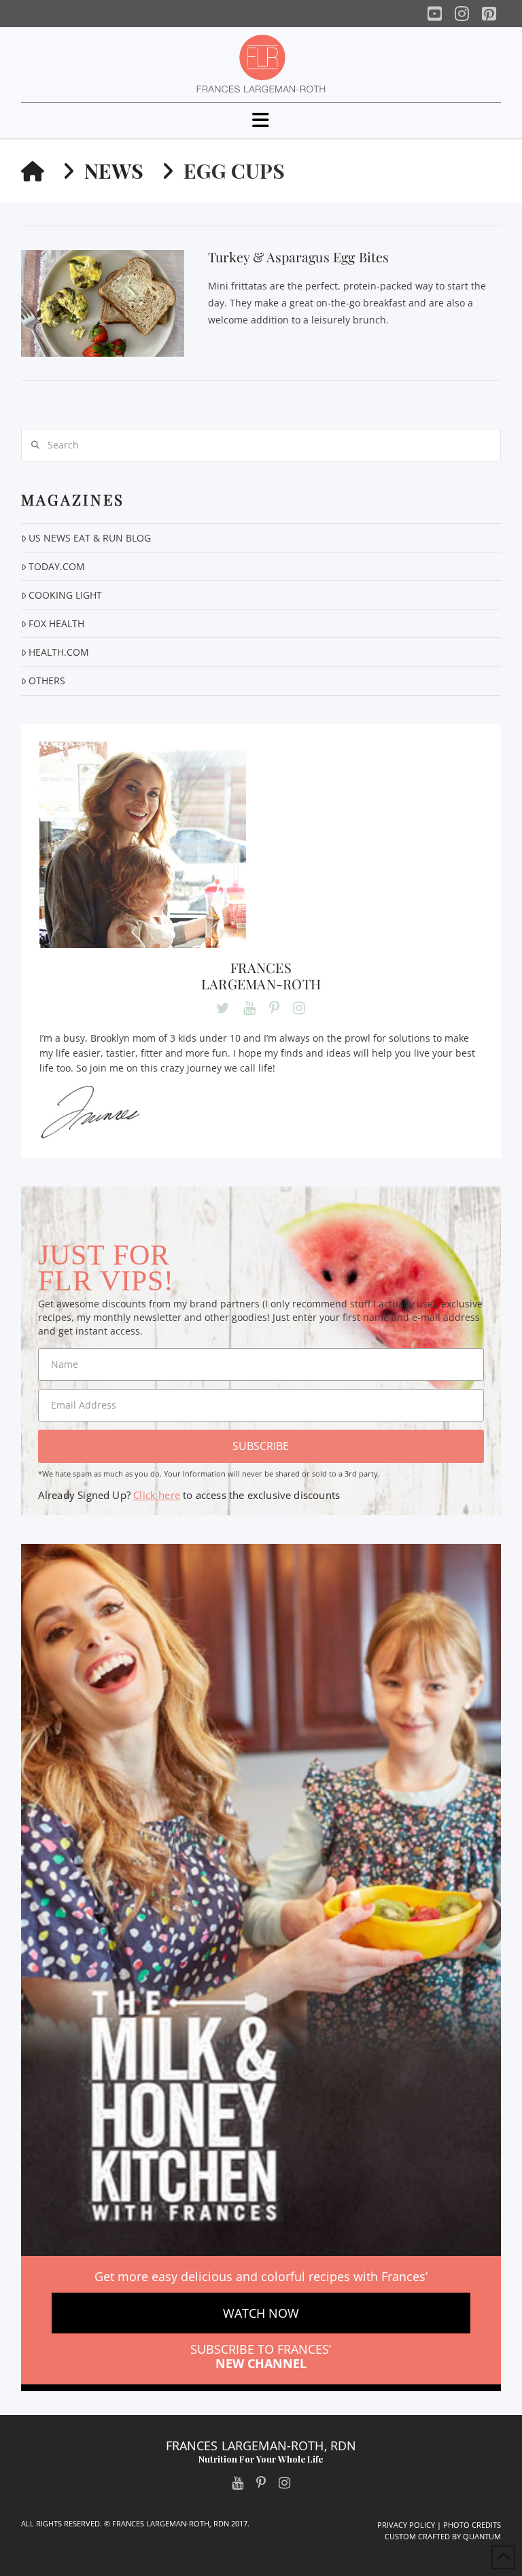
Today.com (57, 566)
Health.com (59, 652)
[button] (261, 120)
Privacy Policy (406, 2525)
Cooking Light (65, 595)
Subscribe (261, 1446)
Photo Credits (472, 2525)
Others (47, 681)
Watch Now (261, 2313)
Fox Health (56, 623)
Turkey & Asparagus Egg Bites (298, 257)
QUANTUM (482, 2536)
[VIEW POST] (103, 303)
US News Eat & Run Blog (90, 538)
